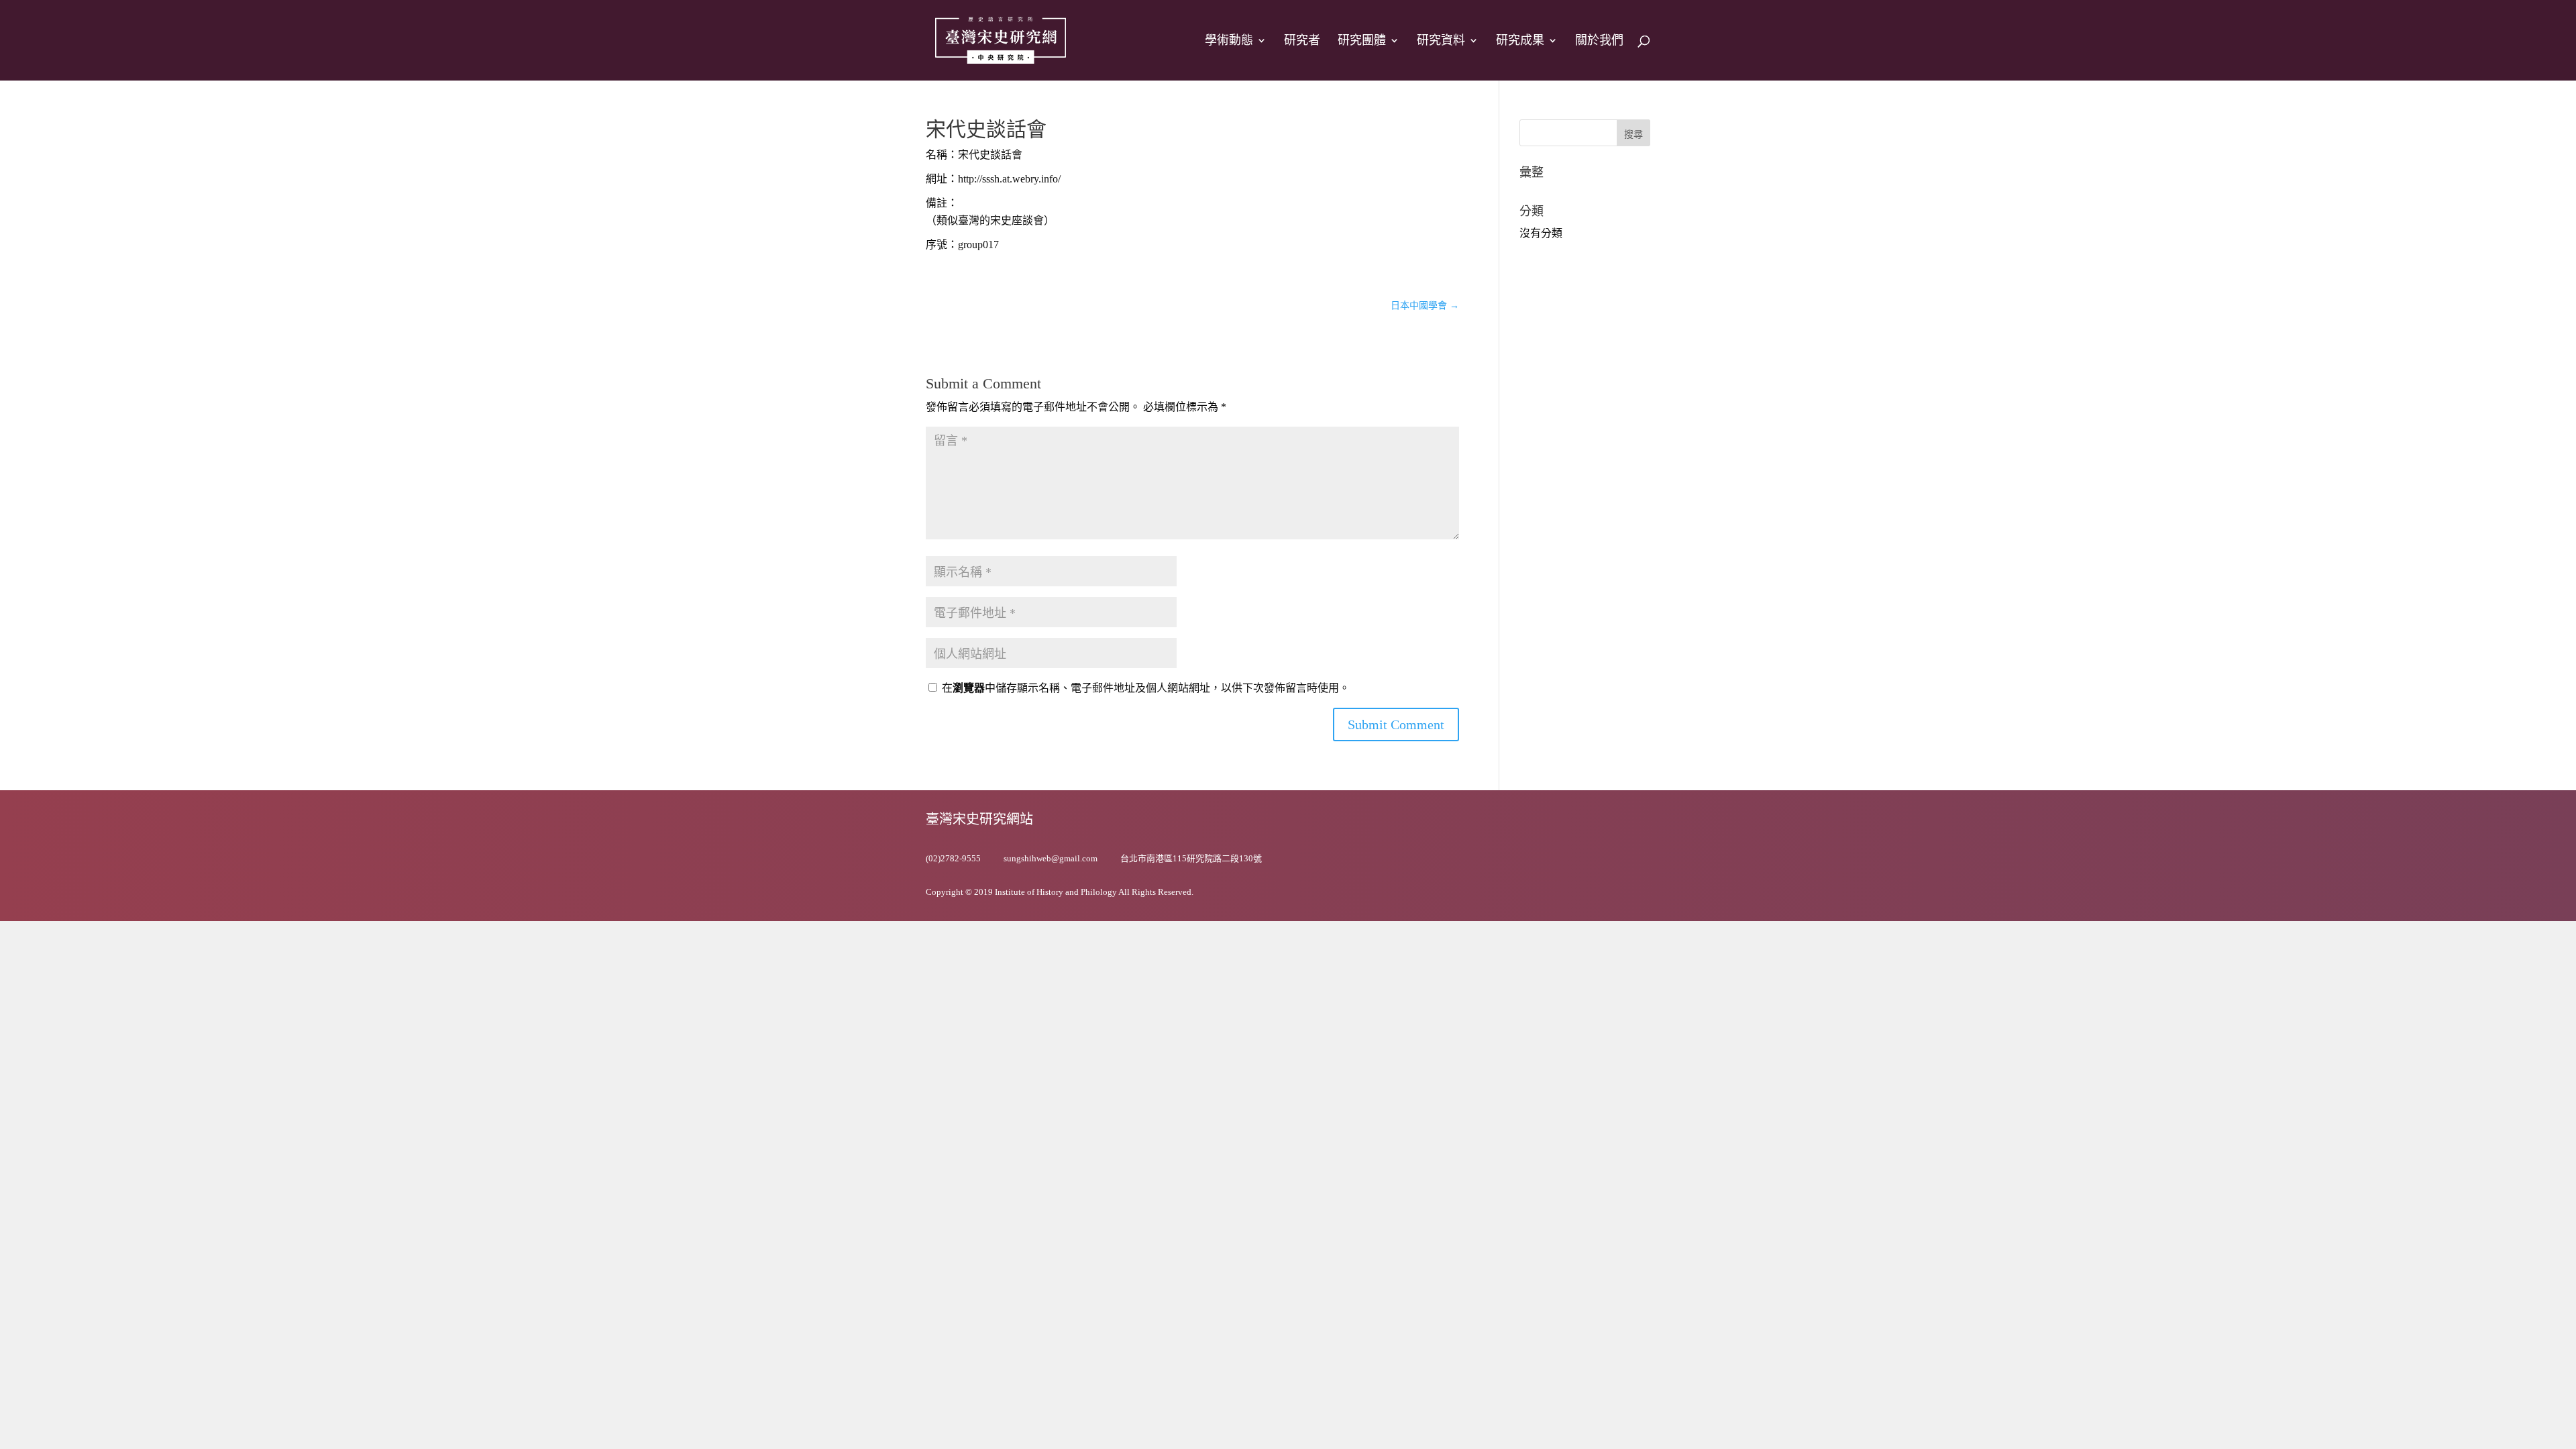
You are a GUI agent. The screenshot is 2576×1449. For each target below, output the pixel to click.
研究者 (1302, 41)
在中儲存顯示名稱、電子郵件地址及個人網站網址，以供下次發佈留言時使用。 (1146, 688)
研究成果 (1520, 41)
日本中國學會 (1425, 306)
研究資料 (1441, 41)
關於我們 (1599, 41)
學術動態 (1229, 41)
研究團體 (1362, 41)
